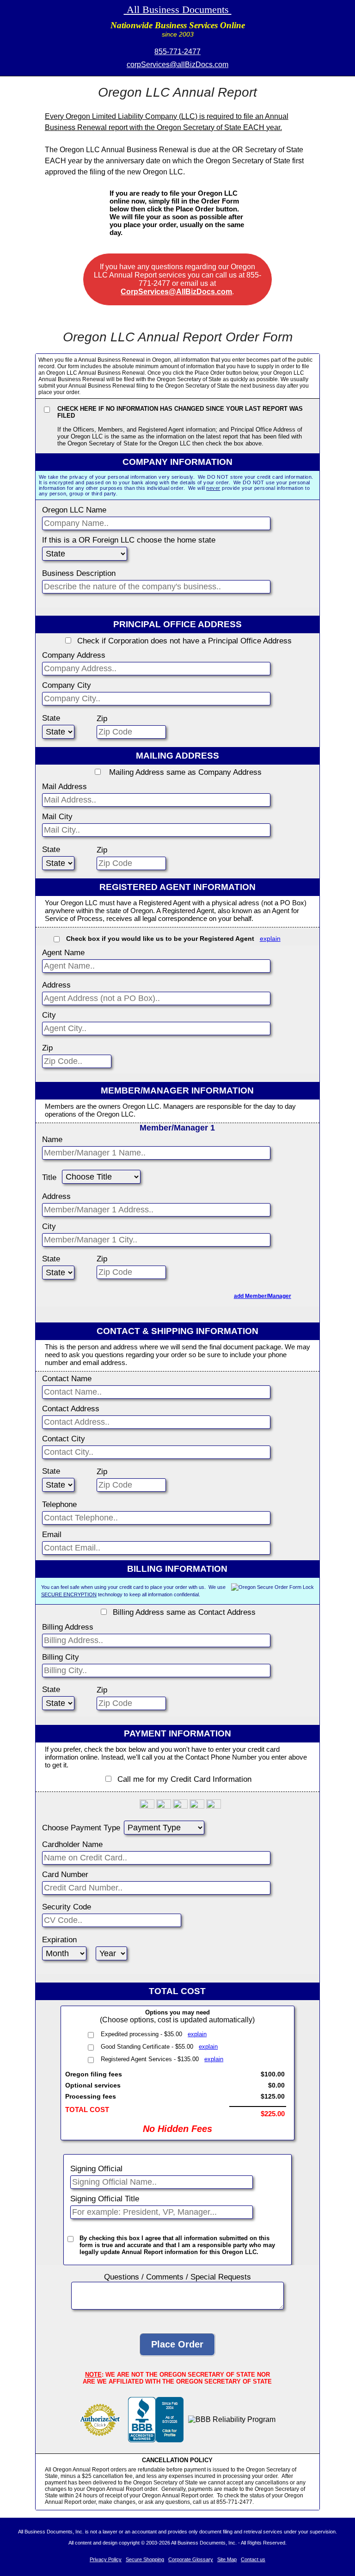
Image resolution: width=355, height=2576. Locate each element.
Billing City (61, 1657)
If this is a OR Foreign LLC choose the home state (129, 540)
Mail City (57, 817)
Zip (102, 719)
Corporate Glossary (191, 2559)
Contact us (253, 2559)
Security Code (67, 1907)
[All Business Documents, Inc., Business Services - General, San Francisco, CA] (156, 2440)
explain (270, 939)
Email (52, 1535)
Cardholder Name (72, 1844)
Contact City (64, 1439)
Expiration (59, 1940)
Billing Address (68, 1627)
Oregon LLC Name (74, 510)
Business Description (79, 573)
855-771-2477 (177, 52)
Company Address (74, 655)
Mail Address (64, 787)
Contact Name (67, 1379)
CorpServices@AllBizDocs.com (176, 292)
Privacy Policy (106, 2559)
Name (52, 1140)
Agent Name (63, 953)
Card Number (65, 1875)
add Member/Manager (263, 1296)
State (51, 718)
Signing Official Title (105, 2199)
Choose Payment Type (81, 1828)
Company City (67, 685)
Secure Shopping (145, 2559)
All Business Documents (178, 9)
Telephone (59, 1504)
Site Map (227, 2559)
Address (56, 985)
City (49, 1015)
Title (49, 1177)
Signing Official (96, 2169)
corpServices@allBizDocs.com (177, 65)
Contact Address (71, 1409)
